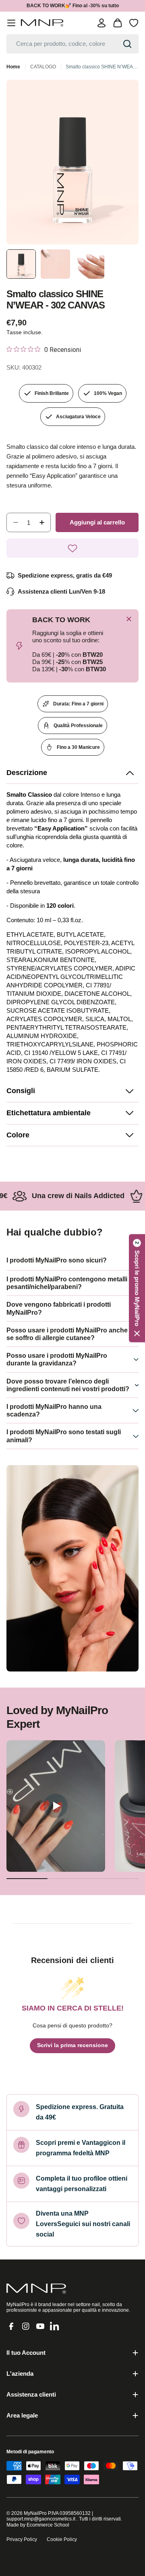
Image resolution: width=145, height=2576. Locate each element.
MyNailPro (35, 2513)
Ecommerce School (48, 2525)
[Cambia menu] (11, 23)
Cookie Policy (62, 2539)
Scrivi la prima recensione (72, 2045)
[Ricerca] (127, 44)
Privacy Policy (22, 2539)
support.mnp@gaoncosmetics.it (41, 2519)
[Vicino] (129, 619)
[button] (72, 773)
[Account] (101, 23)
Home (13, 67)
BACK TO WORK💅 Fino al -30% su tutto (73, 6)
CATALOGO (43, 67)
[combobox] (72, 44)
